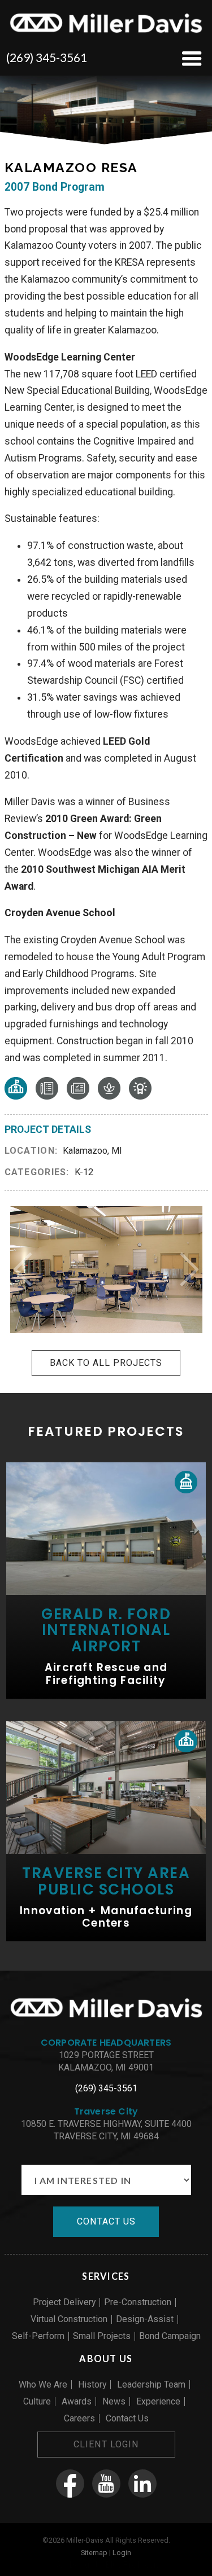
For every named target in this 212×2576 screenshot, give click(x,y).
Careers (79, 2418)
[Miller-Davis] (106, 34)
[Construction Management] (47, 1096)
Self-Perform (38, 2336)
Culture (37, 2401)
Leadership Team (151, 2384)
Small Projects (102, 2336)
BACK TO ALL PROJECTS (106, 1363)
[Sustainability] (109, 1096)
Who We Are (43, 2384)
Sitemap (94, 2553)
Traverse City (106, 2111)
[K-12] (16, 1096)
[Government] (186, 1482)
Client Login (106, 2444)
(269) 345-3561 (47, 57)
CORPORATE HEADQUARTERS (106, 2043)
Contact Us (127, 2418)
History (92, 2384)
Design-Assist (145, 2319)
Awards (77, 2401)
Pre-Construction (138, 2302)
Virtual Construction (69, 2319)
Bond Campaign (170, 2336)
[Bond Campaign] (78, 1096)
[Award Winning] (140, 1096)
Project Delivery (64, 2302)
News (114, 2401)
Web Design (73, 2565)
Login (122, 2553)
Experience (158, 2401)
